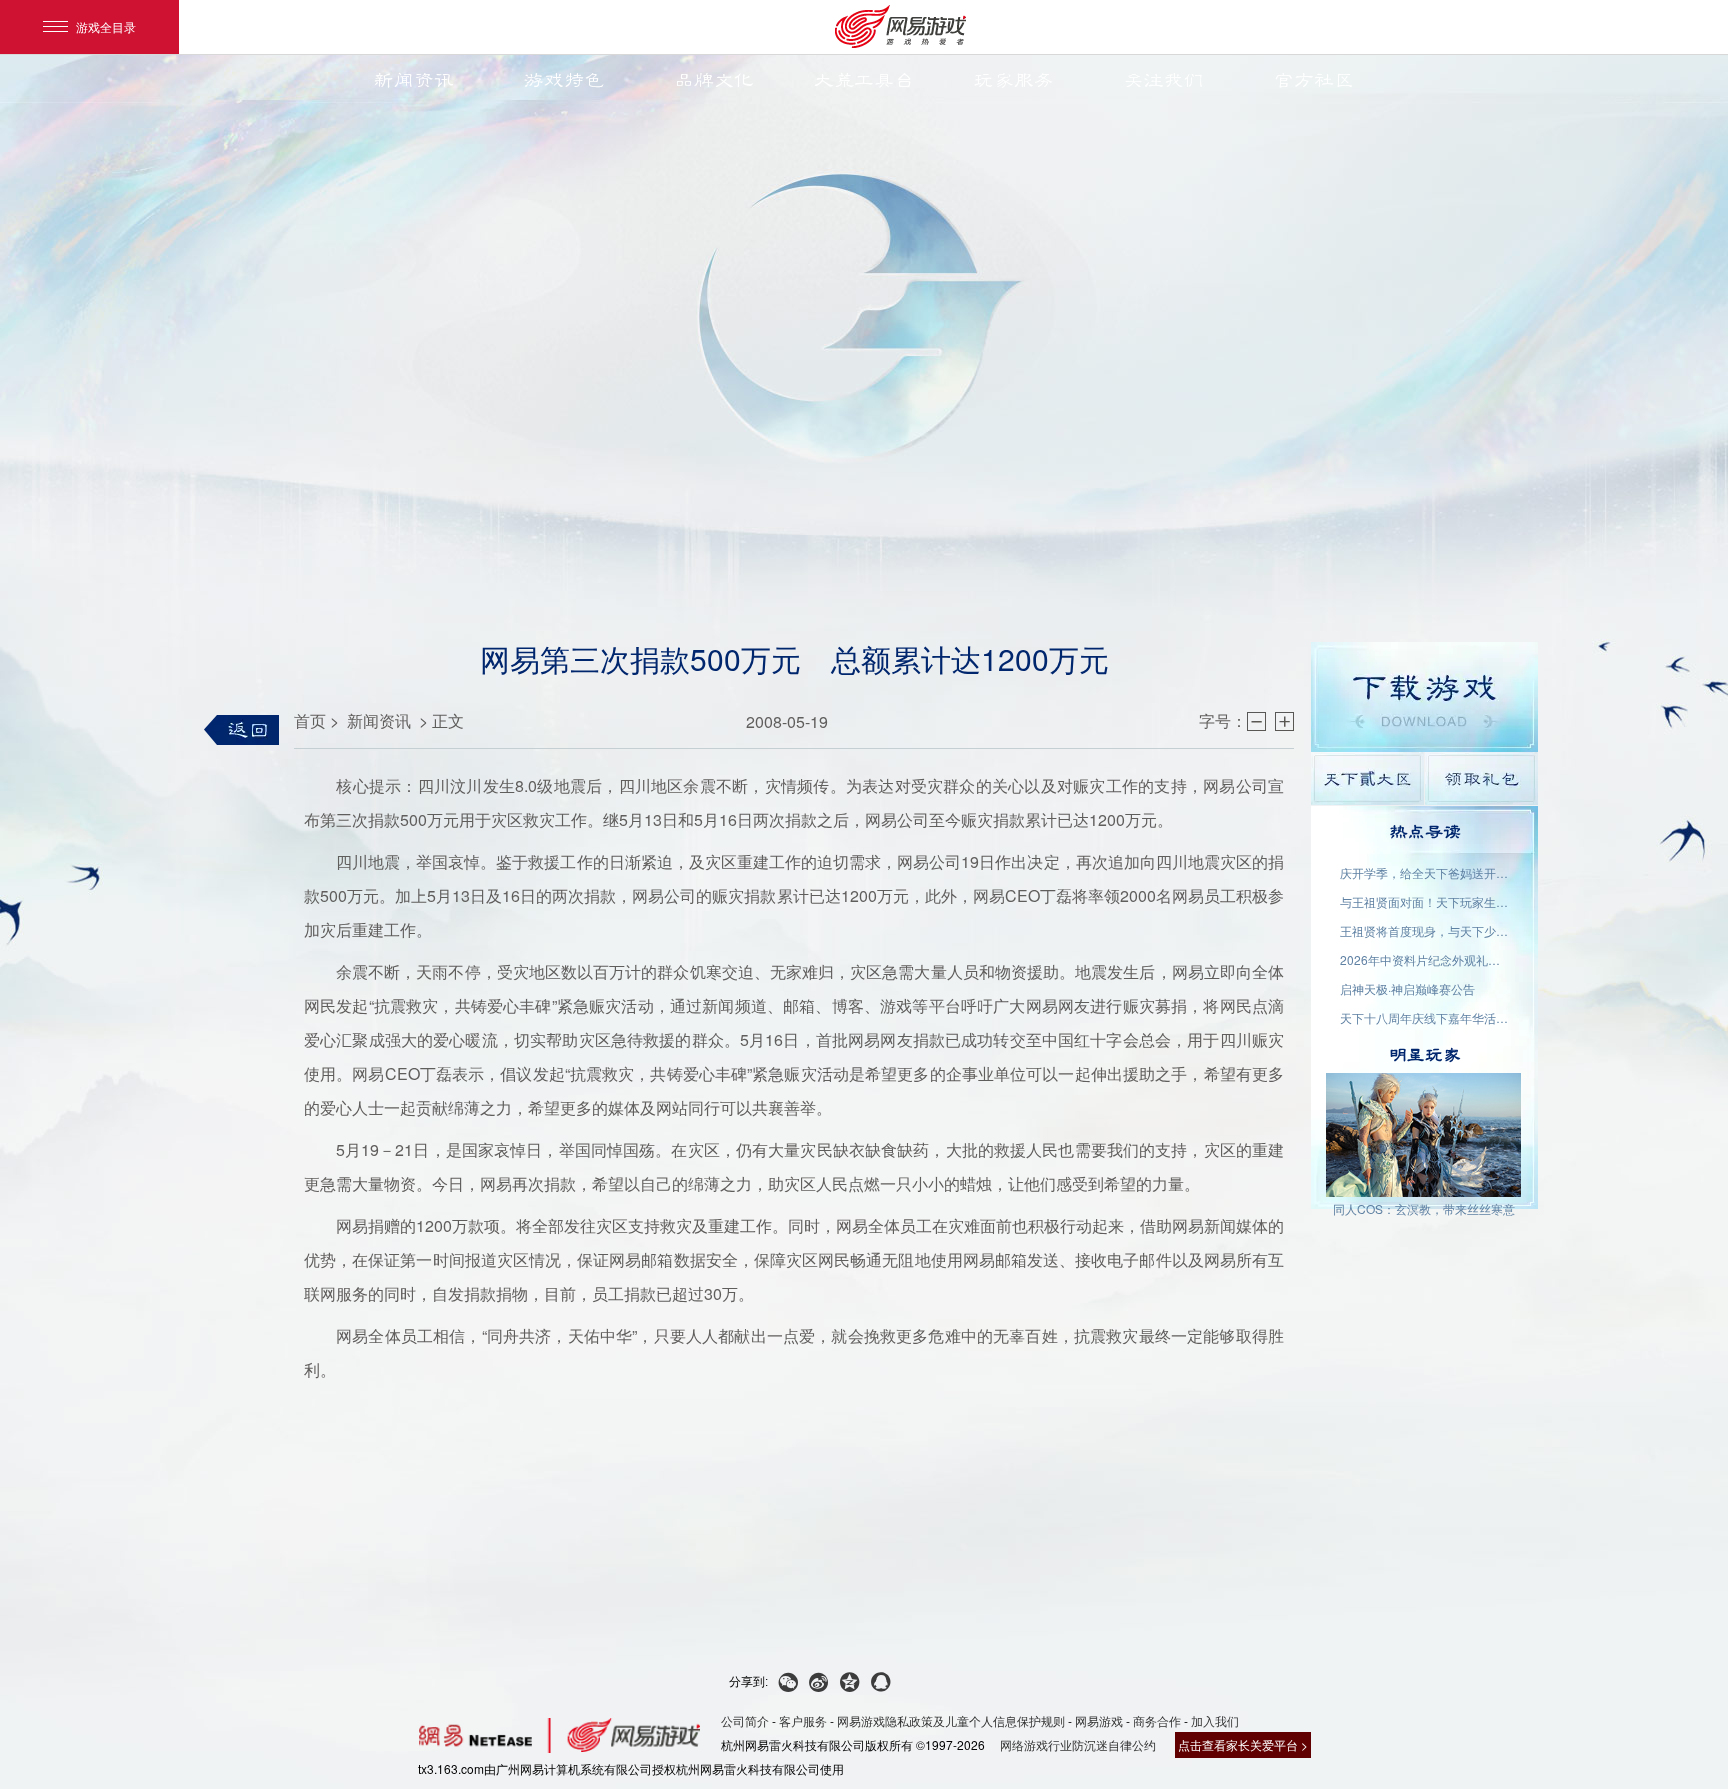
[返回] (241, 730)
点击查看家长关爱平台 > (1243, 1744)
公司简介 (745, 1720)
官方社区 (1314, 80)
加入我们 (1215, 1720)
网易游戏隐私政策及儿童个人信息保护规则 (951, 1720)
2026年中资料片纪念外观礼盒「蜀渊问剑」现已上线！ (1425, 959)
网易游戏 (1099, 1720)
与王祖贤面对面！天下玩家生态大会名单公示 (1425, 901)
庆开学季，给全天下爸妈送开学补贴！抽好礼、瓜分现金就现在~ (1425, 872)
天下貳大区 (1367, 778)
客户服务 (803, 1720)
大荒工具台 (864, 80)
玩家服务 (1014, 80)
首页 (310, 720)
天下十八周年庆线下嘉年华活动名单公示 (1425, 1017)
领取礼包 (1481, 778)
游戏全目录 (106, 26)
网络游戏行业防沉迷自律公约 (1078, 1744)
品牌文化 (714, 80)
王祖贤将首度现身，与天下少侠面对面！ (1425, 930)
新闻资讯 (414, 80)
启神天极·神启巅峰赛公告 (1407, 988)
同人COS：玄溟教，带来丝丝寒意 (1424, 1208)
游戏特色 (564, 80)
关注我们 (1164, 80)
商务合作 (1157, 1720)
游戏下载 (1424, 697)
